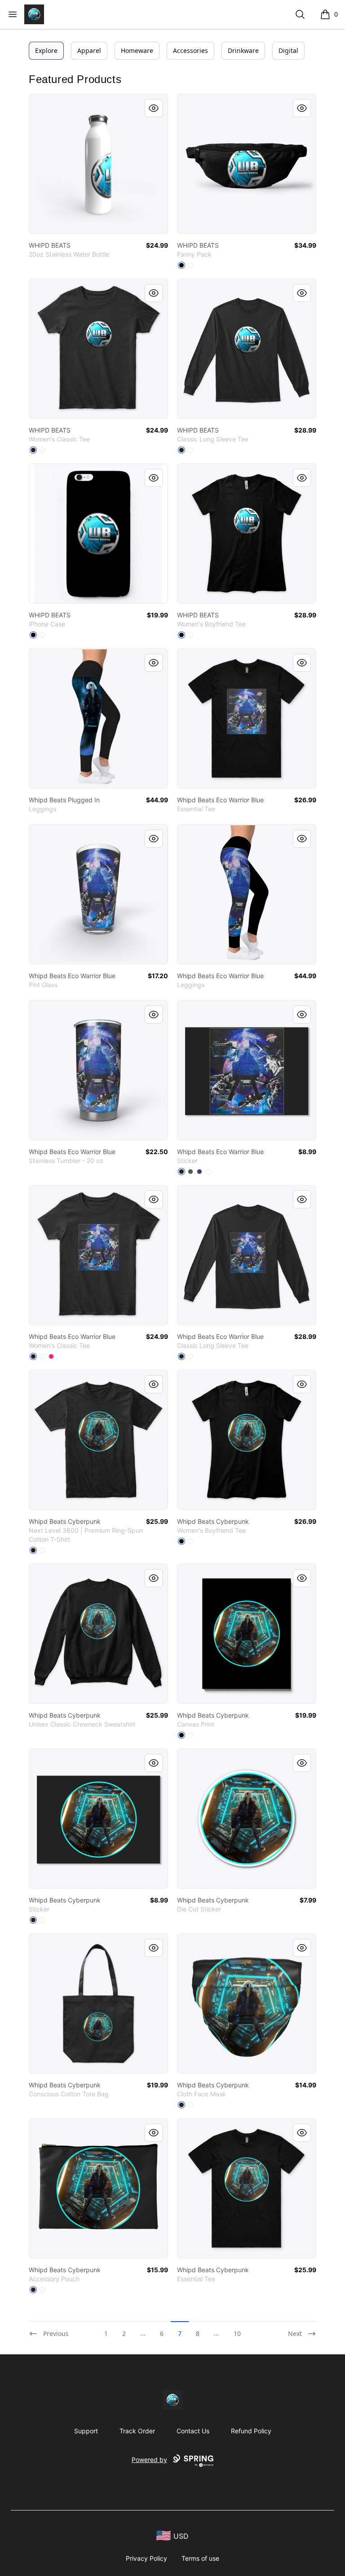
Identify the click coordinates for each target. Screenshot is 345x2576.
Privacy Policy (146, 2558)
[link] (98, 164)
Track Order (137, 2431)
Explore (46, 50)
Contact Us (193, 2431)
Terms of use (200, 2558)
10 (237, 2333)
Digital (288, 50)
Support (86, 2431)
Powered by (149, 2460)
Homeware (137, 50)
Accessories (190, 50)
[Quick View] (154, 108)
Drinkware (243, 50)
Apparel (89, 50)
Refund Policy (251, 2431)
